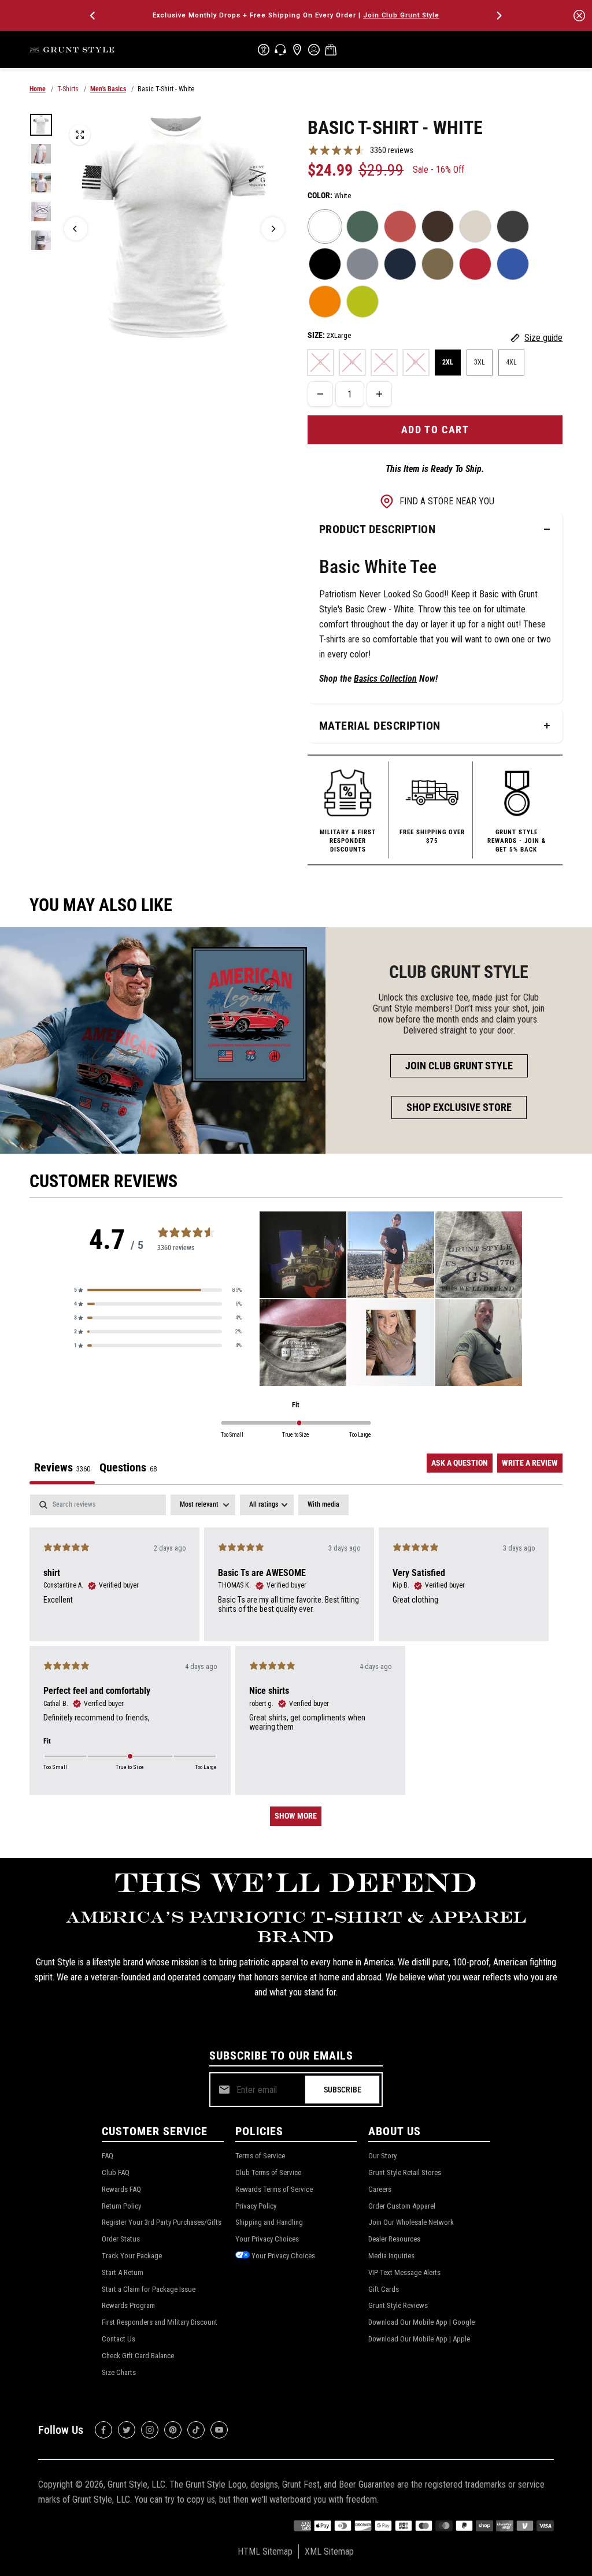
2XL (448, 362)
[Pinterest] (173, 2430)
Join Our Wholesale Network (411, 2222)
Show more (296, 1816)
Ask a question (460, 1463)
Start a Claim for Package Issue (149, 2289)
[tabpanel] (296, 1666)
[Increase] (379, 394)
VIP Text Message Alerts (404, 2272)
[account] (314, 50)
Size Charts (119, 2372)
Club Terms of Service (268, 2172)
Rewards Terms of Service (274, 2189)
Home (38, 89)
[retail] (297, 50)
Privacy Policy (256, 2206)
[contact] (280, 50)
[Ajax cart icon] (331, 50)
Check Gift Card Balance (138, 2356)
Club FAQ (116, 2172)
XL (416, 362)
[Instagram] (150, 2430)
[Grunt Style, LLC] (73, 49)
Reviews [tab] (62, 1467)
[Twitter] (127, 2430)
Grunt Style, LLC (136, 2484)
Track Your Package (132, 2256)
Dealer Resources (394, 2239)
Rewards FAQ (121, 2189)
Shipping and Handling (269, 2222)
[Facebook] (103, 2430)
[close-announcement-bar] (579, 16)
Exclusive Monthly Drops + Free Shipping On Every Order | (296, 15)
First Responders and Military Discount (160, 2322)
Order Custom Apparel (402, 2206)
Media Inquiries (391, 2256)
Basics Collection (385, 679)
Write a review (530, 1463)
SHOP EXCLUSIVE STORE (459, 1107)
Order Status (121, 2239)
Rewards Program (128, 2305)
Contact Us (119, 2339)
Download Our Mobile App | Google (421, 2322)
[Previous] (94, 16)
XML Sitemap (329, 2551)
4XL (511, 362)
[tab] (128, 1469)
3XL (480, 362)
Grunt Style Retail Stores (405, 2172)
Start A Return (123, 2272)
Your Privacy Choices (267, 2239)
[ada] (264, 50)
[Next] (498, 16)
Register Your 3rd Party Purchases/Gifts (162, 2222)
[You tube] (219, 2430)
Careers (380, 2189)
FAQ (108, 2156)
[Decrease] (320, 394)
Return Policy (121, 2206)
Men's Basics (108, 89)
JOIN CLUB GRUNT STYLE (459, 1066)
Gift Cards (384, 2289)
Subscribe (343, 2090)
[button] (158, 1290)
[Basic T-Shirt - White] (80, 135)
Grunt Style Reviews (398, 2305)
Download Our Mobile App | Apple (419, 2339)
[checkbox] (323, 1505)
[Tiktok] (196, 2430)
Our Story (382, 2156)
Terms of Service (260, 2156)
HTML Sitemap (265, 2551)
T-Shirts (68, 89)
